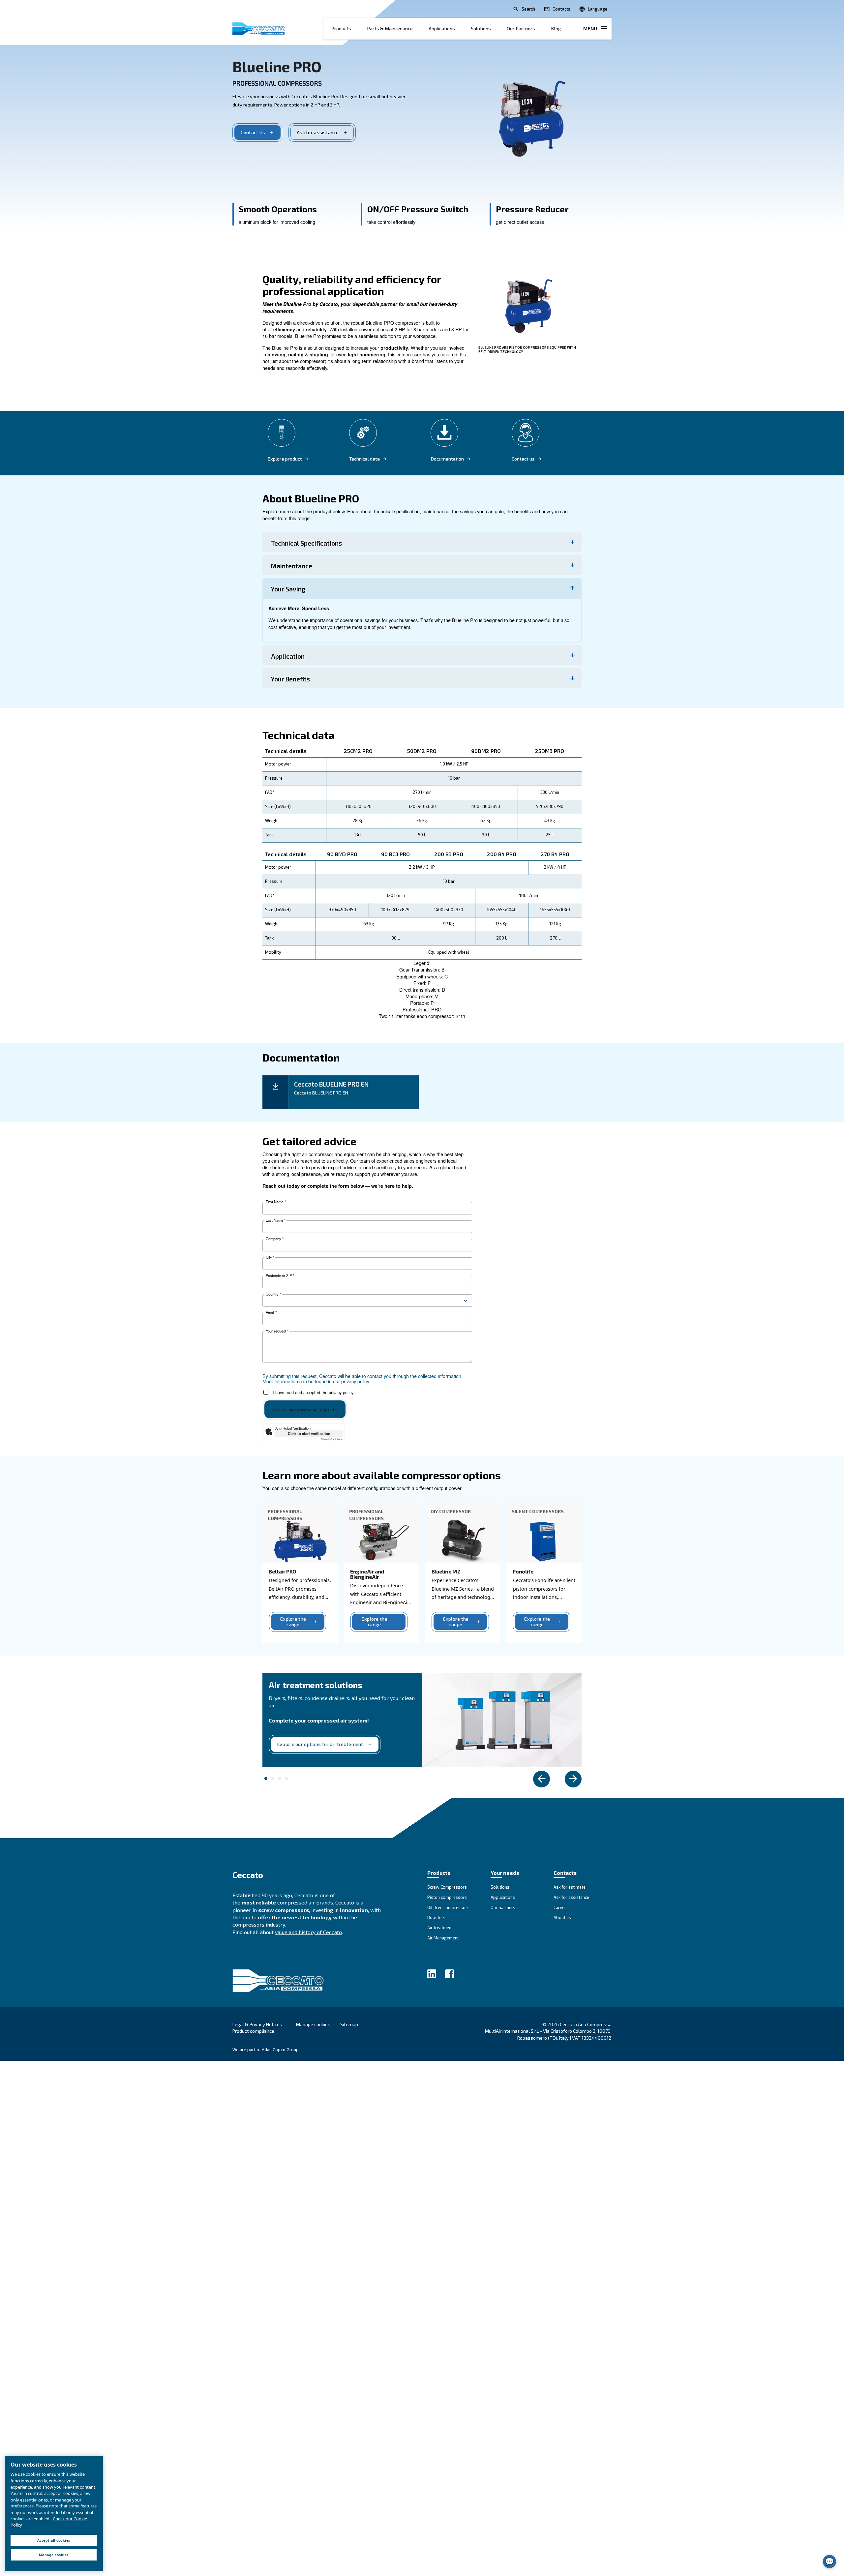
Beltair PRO (282, 1571)
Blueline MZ (446, 1571)
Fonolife (523, 1571)
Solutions (481, 29)
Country (273, 1294)
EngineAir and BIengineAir (367, 1574)
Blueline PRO (277, 66)
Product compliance (253, 2031)
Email (271, 1313)
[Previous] (542, 1779)
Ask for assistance (318, 132)
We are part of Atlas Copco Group (266, 2050)
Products (341, 29)
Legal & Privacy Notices (257, 2024)
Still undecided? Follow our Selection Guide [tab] (280, 1779)
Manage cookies (313, 2024)
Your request (277, 1331)
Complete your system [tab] (266, 1779)
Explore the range (293, 1622)
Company (275, 1239)
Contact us (523, 459)
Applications (442, 29)
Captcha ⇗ (332, 1439)
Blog (556, 29)
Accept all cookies (54, 2540)
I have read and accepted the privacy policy (313, 1392)
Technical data (364, 459)
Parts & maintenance (390, 29)
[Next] (573, 1779)
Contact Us (253, 132)
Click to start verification (309, 1433)
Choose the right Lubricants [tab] (273, 1779)
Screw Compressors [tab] (286, 1779)
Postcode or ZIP (280, 1276)
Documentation (447, 459)
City (270, 1257)
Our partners (521, 29)
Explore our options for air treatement (320, 1744)
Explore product (285, 459)
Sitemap (349, 2024)
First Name (276, 1202)
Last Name (276, 1220)
